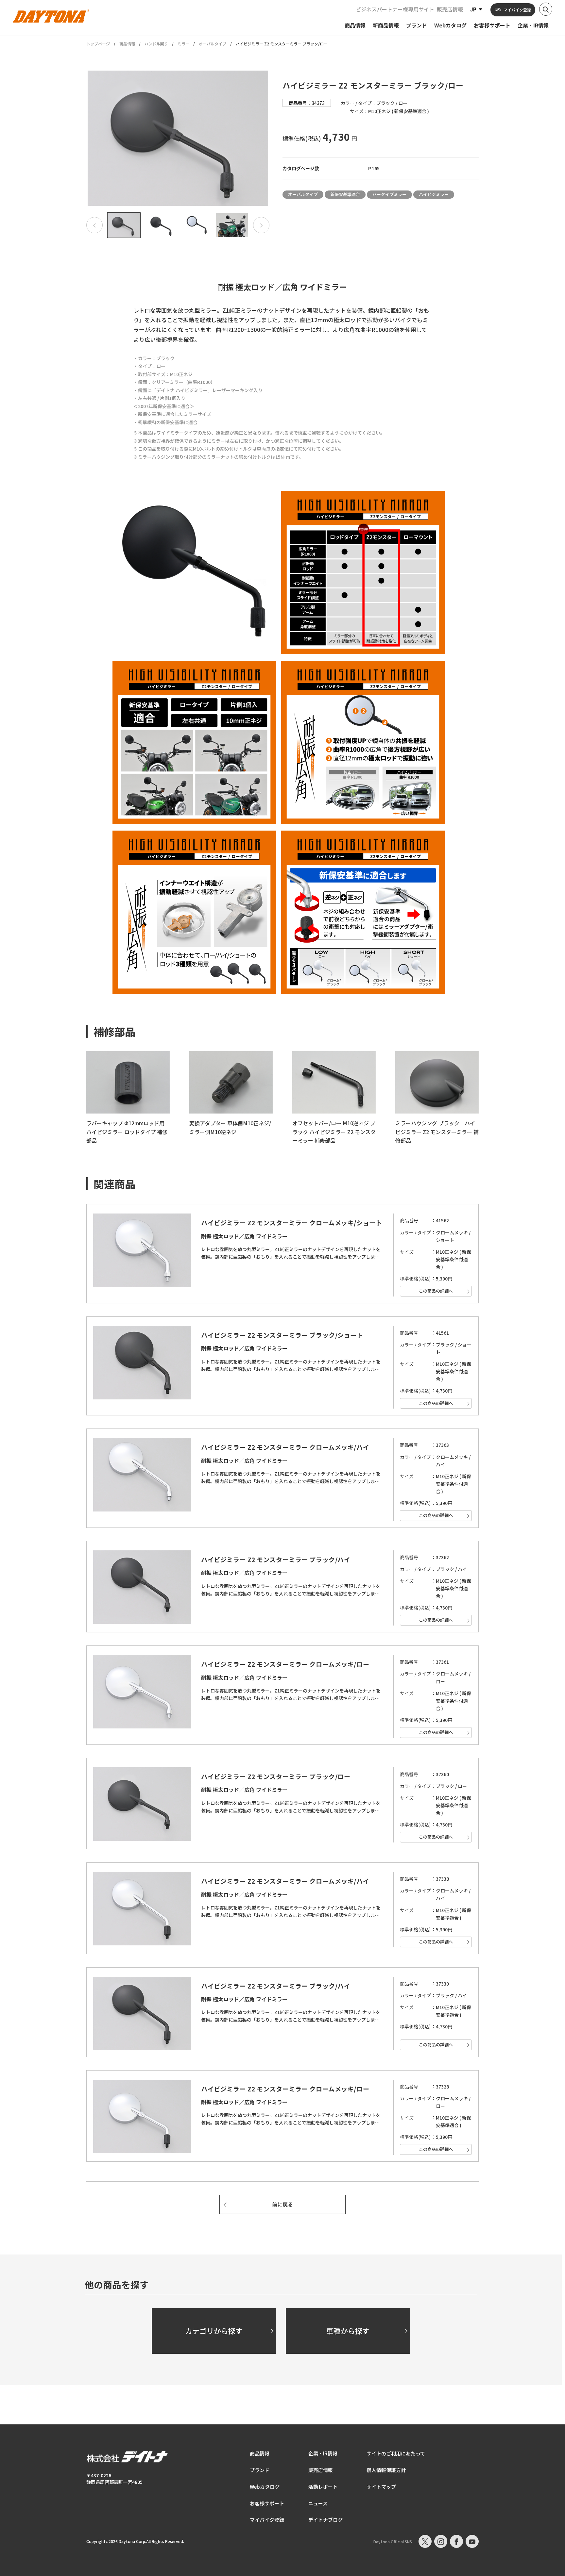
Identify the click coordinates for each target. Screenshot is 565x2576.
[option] (178, 138)
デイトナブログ (325, 2520)
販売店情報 (450, 9)
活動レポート (323, 2487)
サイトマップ (381, 2487)
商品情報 (127, 44)
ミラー (183, 44)
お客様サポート (267, 2503)
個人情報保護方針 (386, 2470)
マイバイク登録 (267, 2520)
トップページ (98, 44)
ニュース (318, 2503)
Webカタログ (265, 2487)
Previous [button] (94, 225)
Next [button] (261, 225)
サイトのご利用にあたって (396, 2453)
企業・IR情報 (323, 2453)
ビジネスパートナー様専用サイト (395, 9)
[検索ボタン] (546, 9)
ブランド (260, 2470)
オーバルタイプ (213, 44)
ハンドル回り (156, 44)
